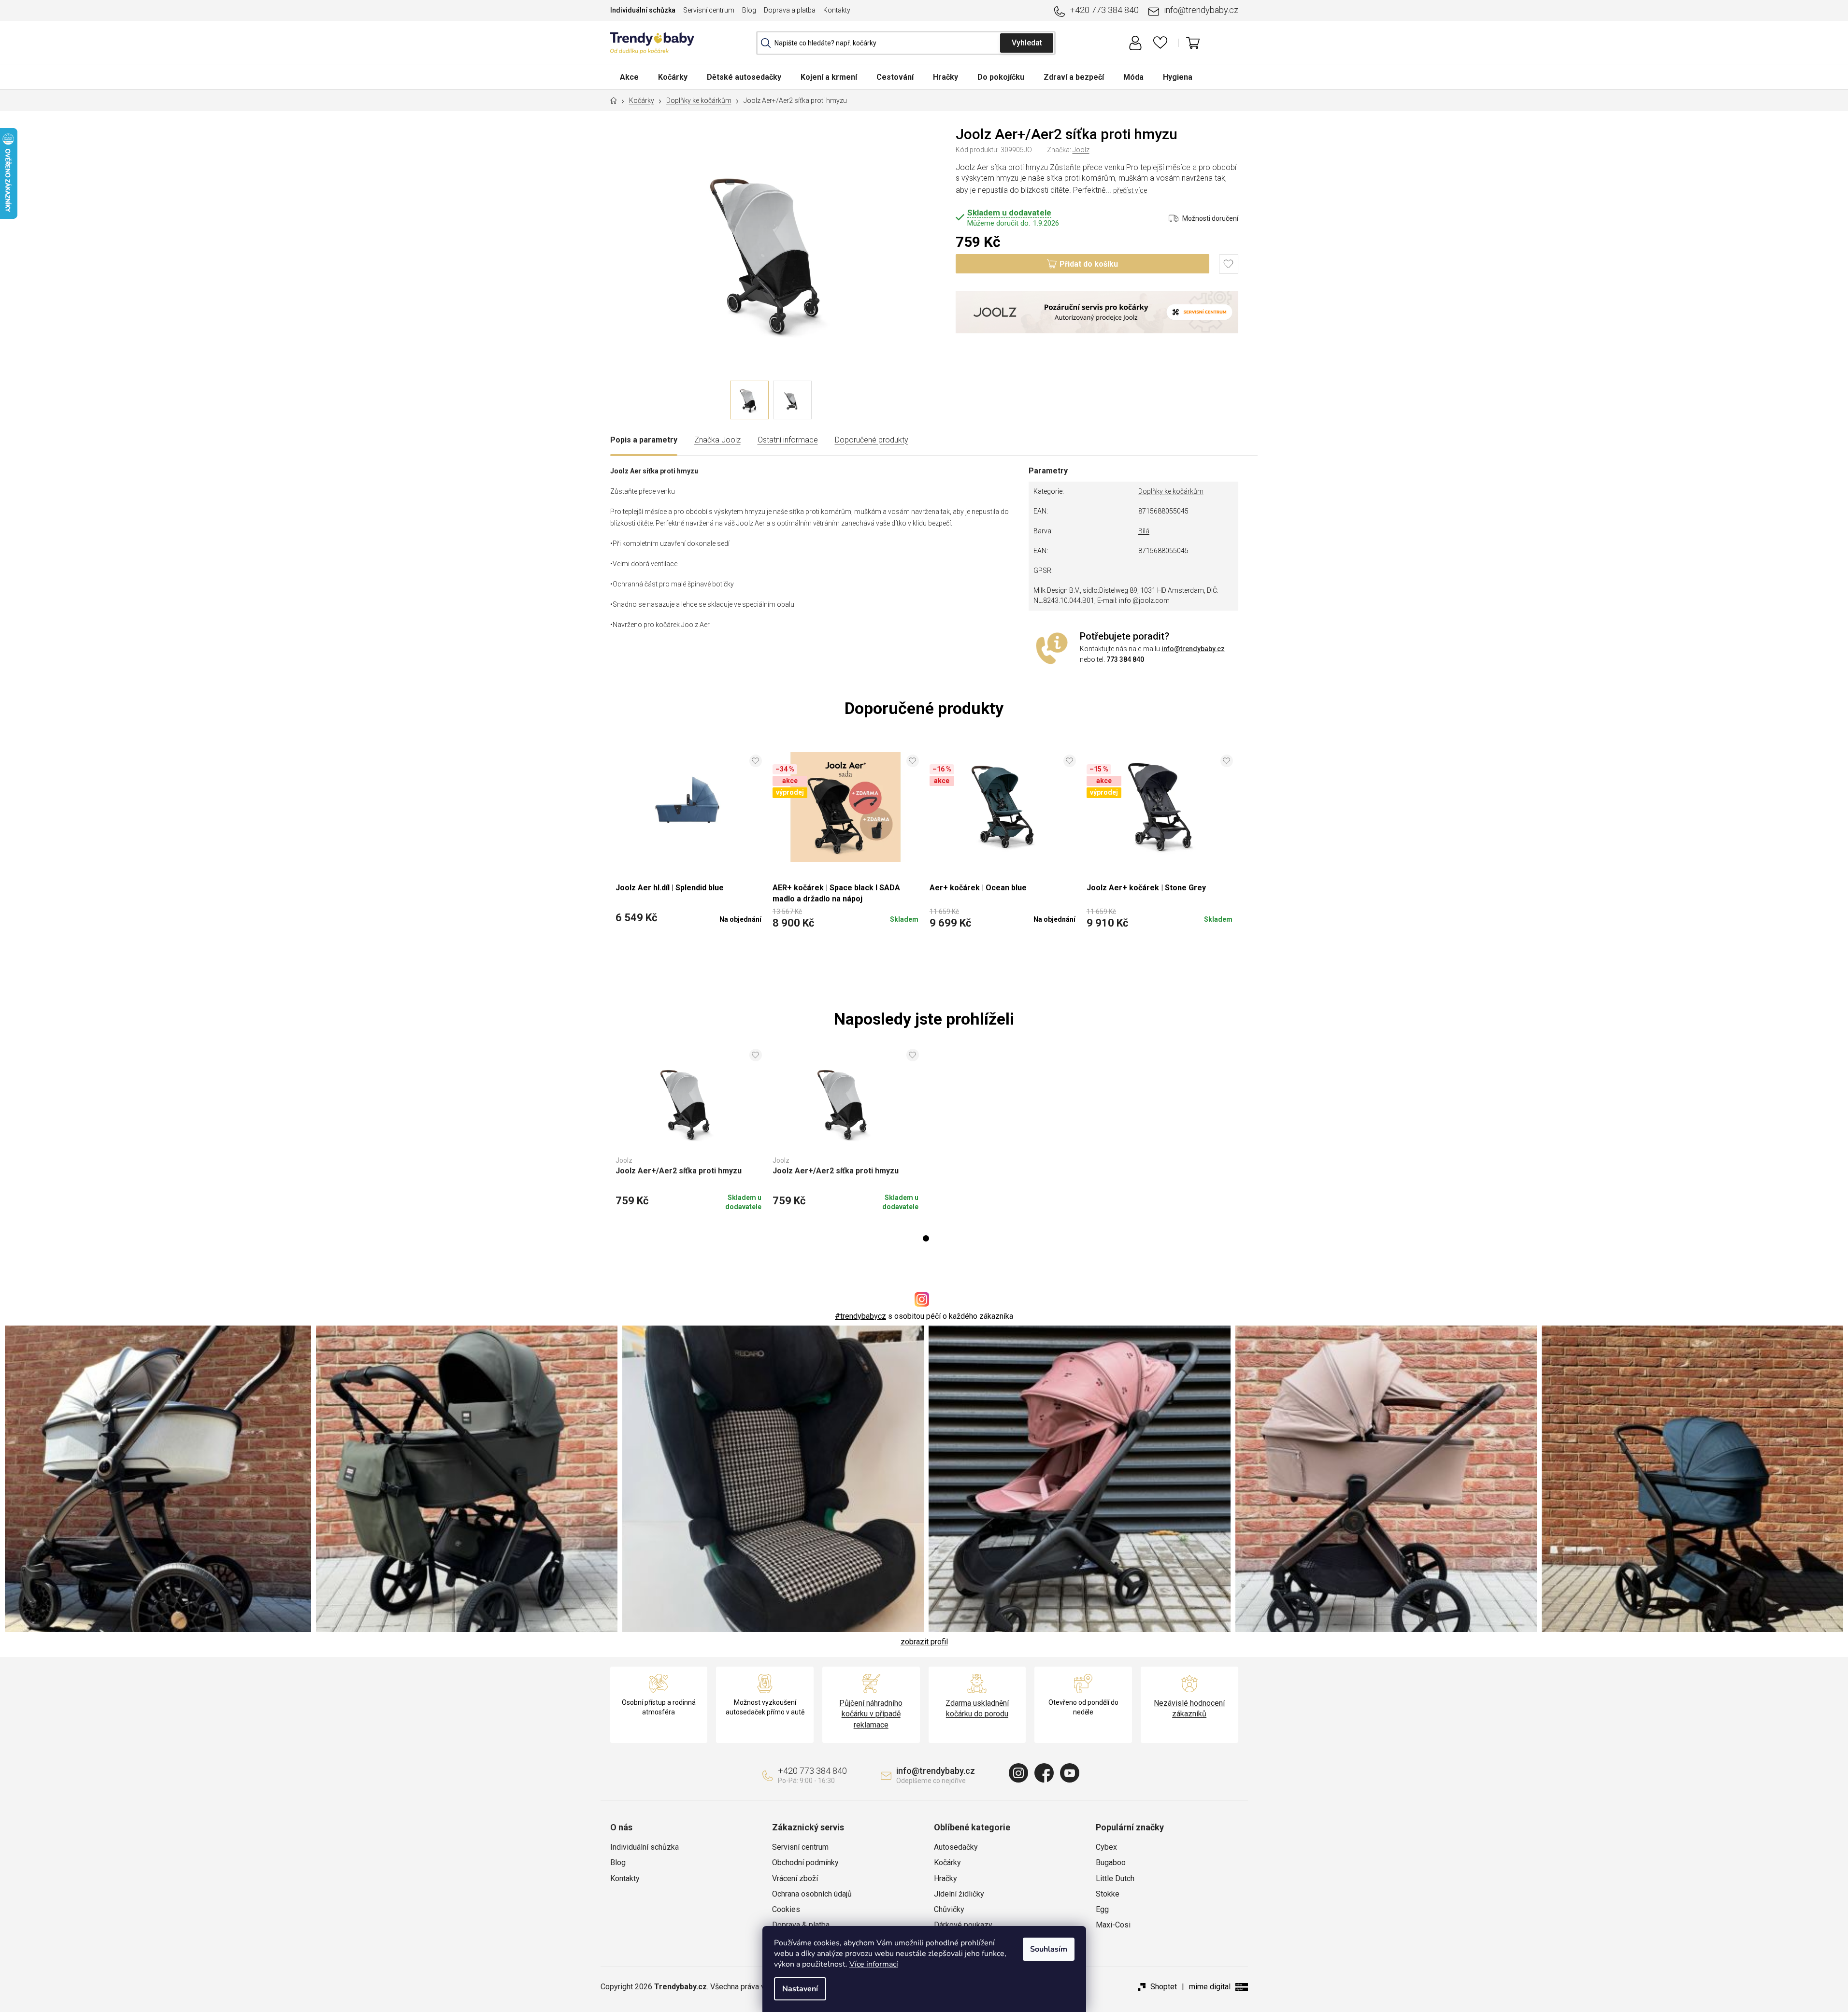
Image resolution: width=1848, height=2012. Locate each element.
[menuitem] (629, 77)
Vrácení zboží (795, 1878)
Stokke (1108, 1894)
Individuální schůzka (643, 10)
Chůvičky (949, 1909)
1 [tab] (926, 1238)
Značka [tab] (717, 440)
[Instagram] (1018, 1773)
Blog (749, 10)
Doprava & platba (801, 1925)
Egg (1102, 1909)
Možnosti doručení (1210, 218)
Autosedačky (956, 1847)
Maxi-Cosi (1113, 1925)
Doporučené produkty (872, 440)
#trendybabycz (860, 1316)
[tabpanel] (689, 1130)
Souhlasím (1049, 1949)
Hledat (1027, 43)
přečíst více (1130, 190)
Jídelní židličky (959, 1894)
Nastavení (800, 1989)
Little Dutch (1115, 1878)
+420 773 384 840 (1104, 10)
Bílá (1144, 531)
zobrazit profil (924, 1642)
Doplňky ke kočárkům (1171, 491)
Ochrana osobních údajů (812, 1894)
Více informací (874, 1964)
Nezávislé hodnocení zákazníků (1189, 1708)
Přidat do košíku (1089, 264)
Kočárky (947, 1862)
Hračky (945, 1878)
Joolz (1081, 150)
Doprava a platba (790, 10)
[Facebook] (1044, 1773)
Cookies (786, 1909)
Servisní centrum (709, 10)
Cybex (1106, 1847)
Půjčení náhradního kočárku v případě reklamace (871, 1714)
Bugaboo (1111, 1862)
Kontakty (837, 10)
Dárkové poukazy (963, 1925)
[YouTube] (1070, 1773)
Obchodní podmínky (805, 1862)
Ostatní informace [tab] (788, 440)
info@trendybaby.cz (1201, 10)
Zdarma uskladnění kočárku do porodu (977, 1708)
